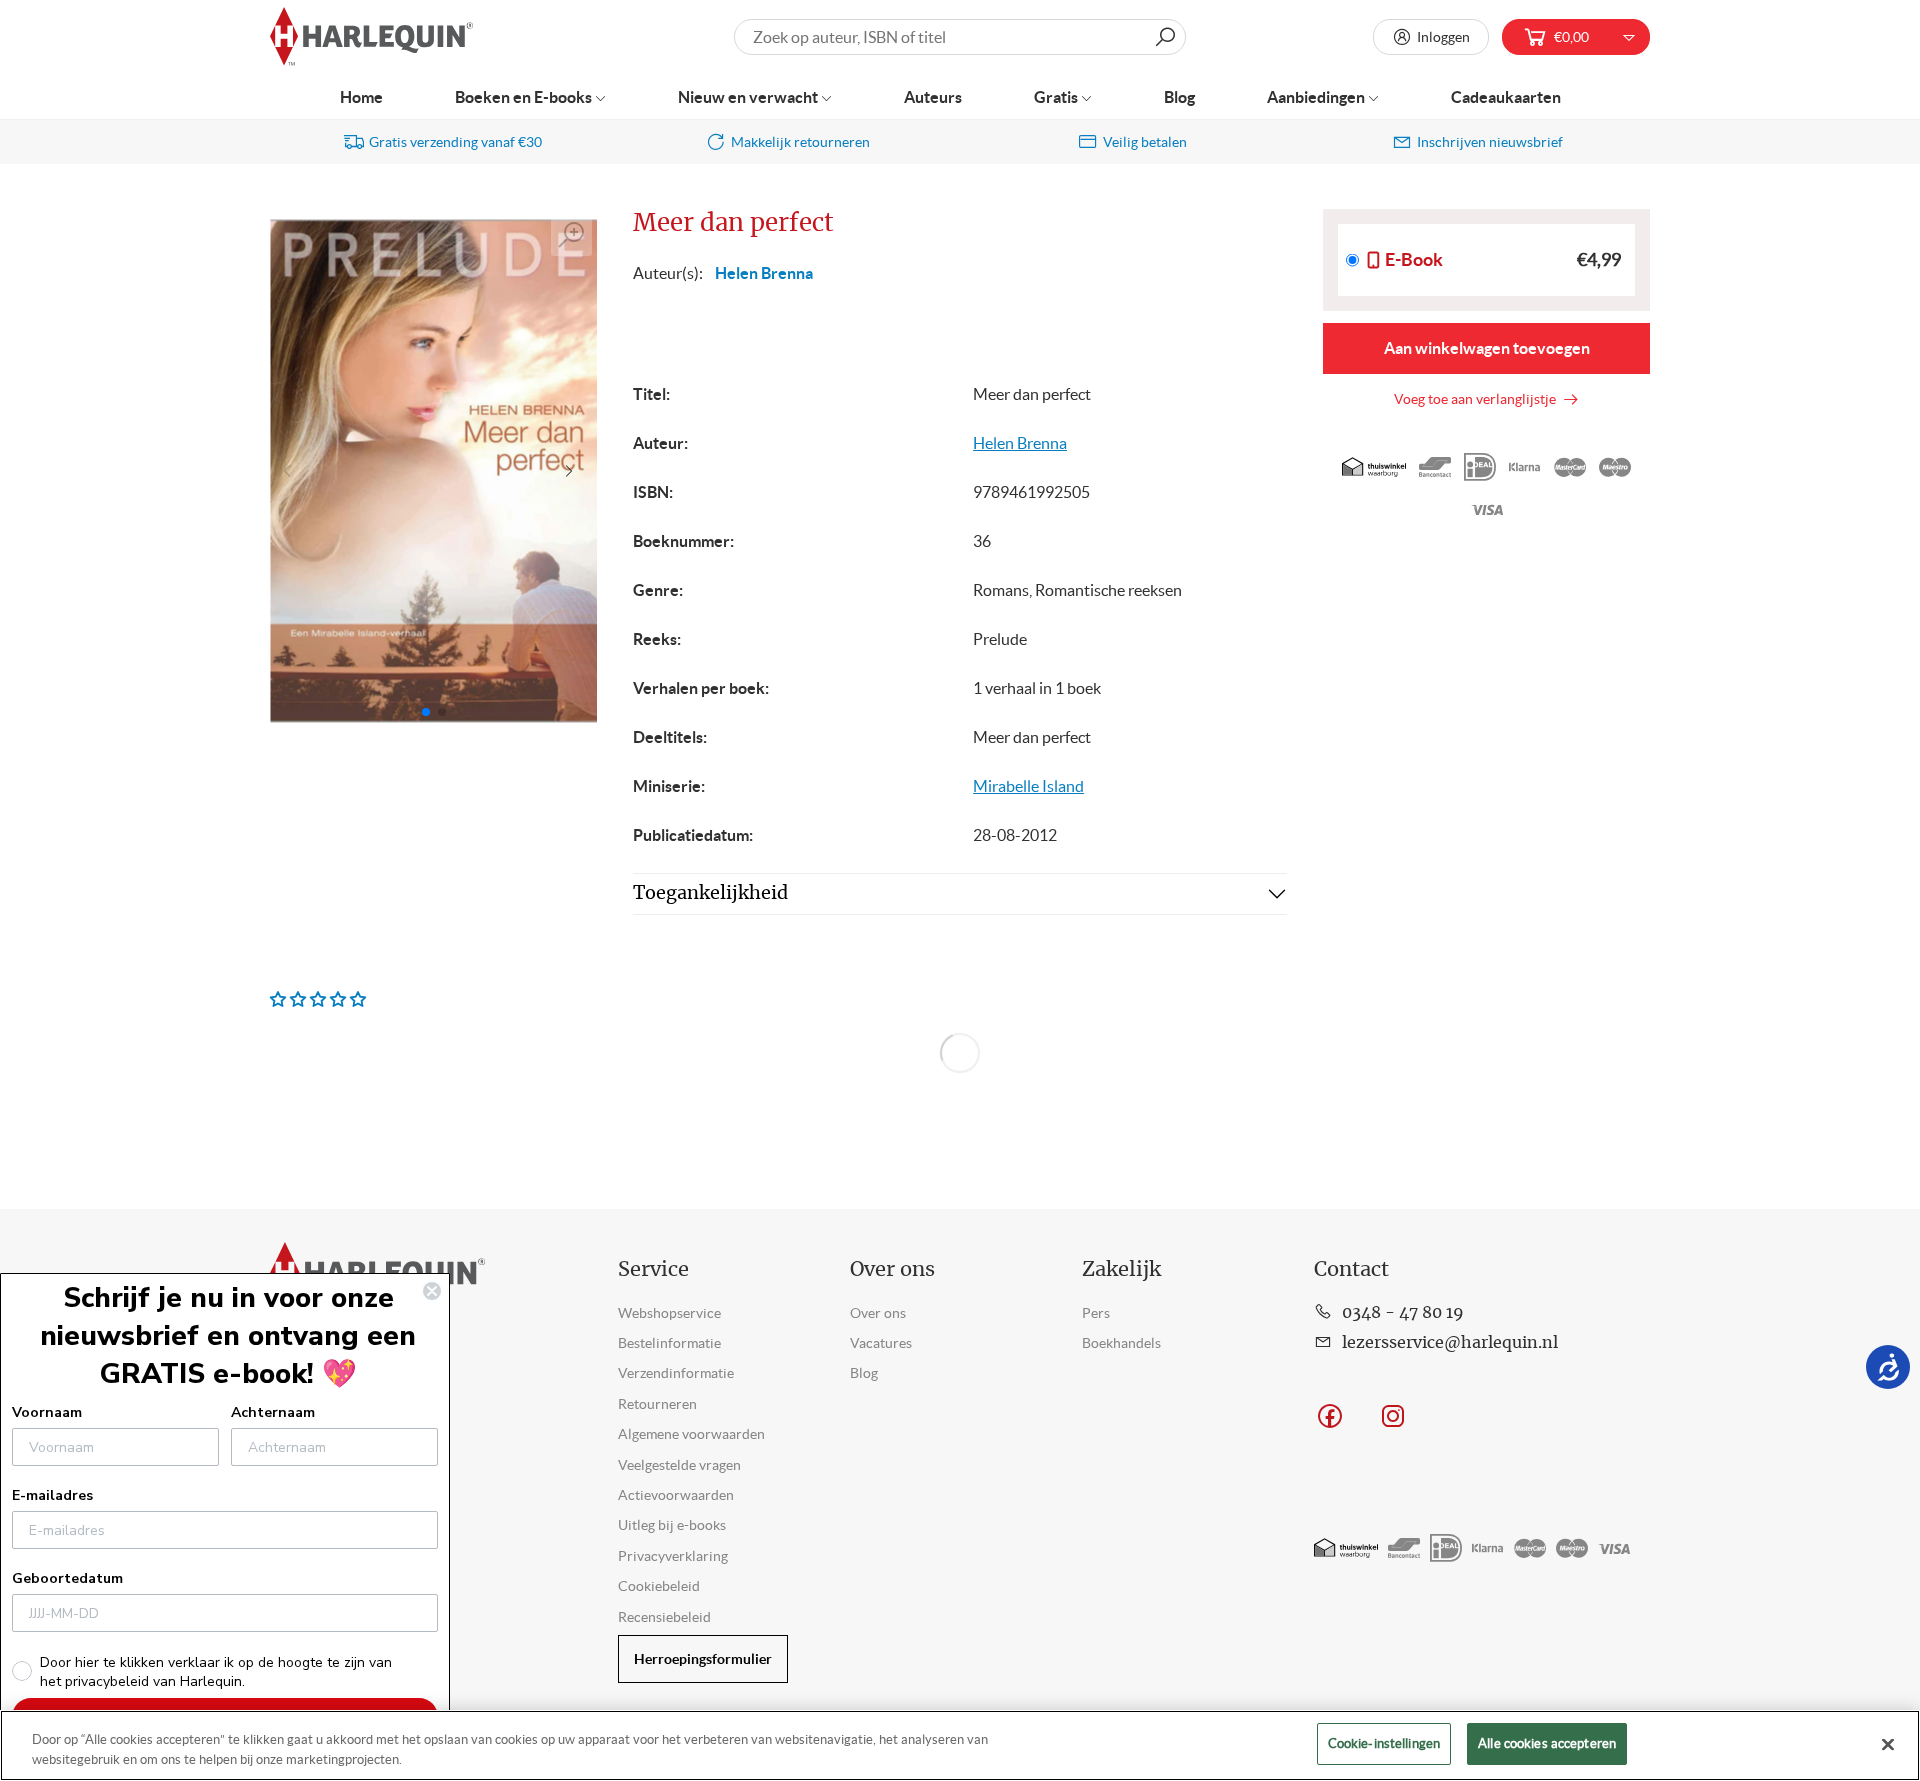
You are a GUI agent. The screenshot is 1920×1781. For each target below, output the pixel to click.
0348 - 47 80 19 (1403, 1313)
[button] (573, 471)
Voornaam (47, 1412)
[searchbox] (960, 37)
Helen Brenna (764, 273)
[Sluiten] (1888, 1744)
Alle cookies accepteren (1547, 1743)
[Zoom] (572, 235)
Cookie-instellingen (1384, 1743)
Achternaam (273, 1412)
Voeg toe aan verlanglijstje (1478, 399)
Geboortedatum (67, 1578)
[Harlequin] (371, 37)
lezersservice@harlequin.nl (1450, 1343)
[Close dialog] (432, 1291)
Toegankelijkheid (710, 894)
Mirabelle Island (1028, 786)
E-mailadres (52, 1495)
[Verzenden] (1165, 37)
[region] (960, 1745)
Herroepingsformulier (703, 1659)
